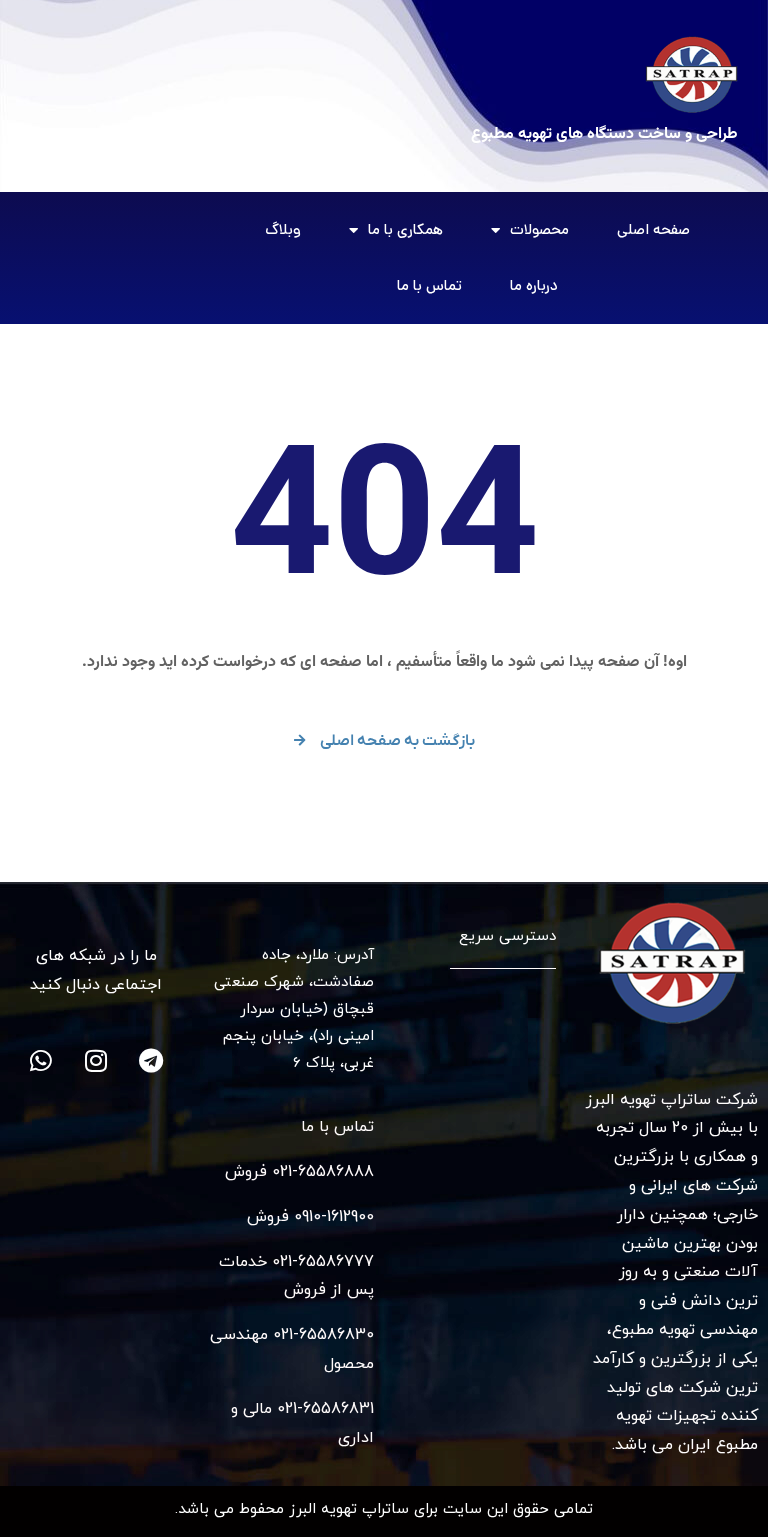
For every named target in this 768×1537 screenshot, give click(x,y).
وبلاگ (283, 229)
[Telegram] (151, 1061)
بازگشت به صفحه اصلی (397, 741)
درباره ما (534, 285)
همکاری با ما (405, 229)
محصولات (539, 229)
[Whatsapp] (41, 1061)
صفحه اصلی (653, 229)
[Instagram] (96, 1061)
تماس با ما (429, 285)
